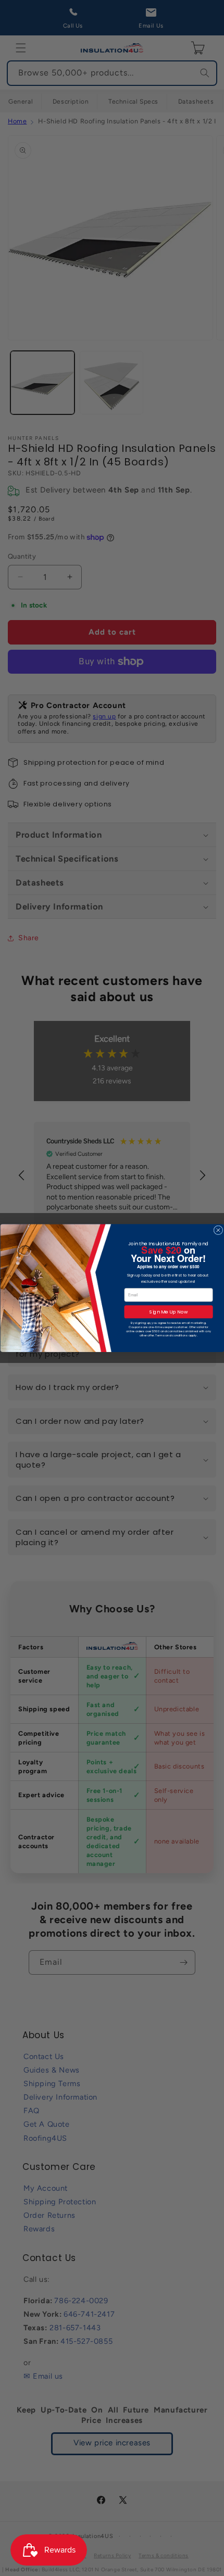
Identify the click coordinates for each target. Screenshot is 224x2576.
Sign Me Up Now (169, 1312)
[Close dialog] (218, 1230)
